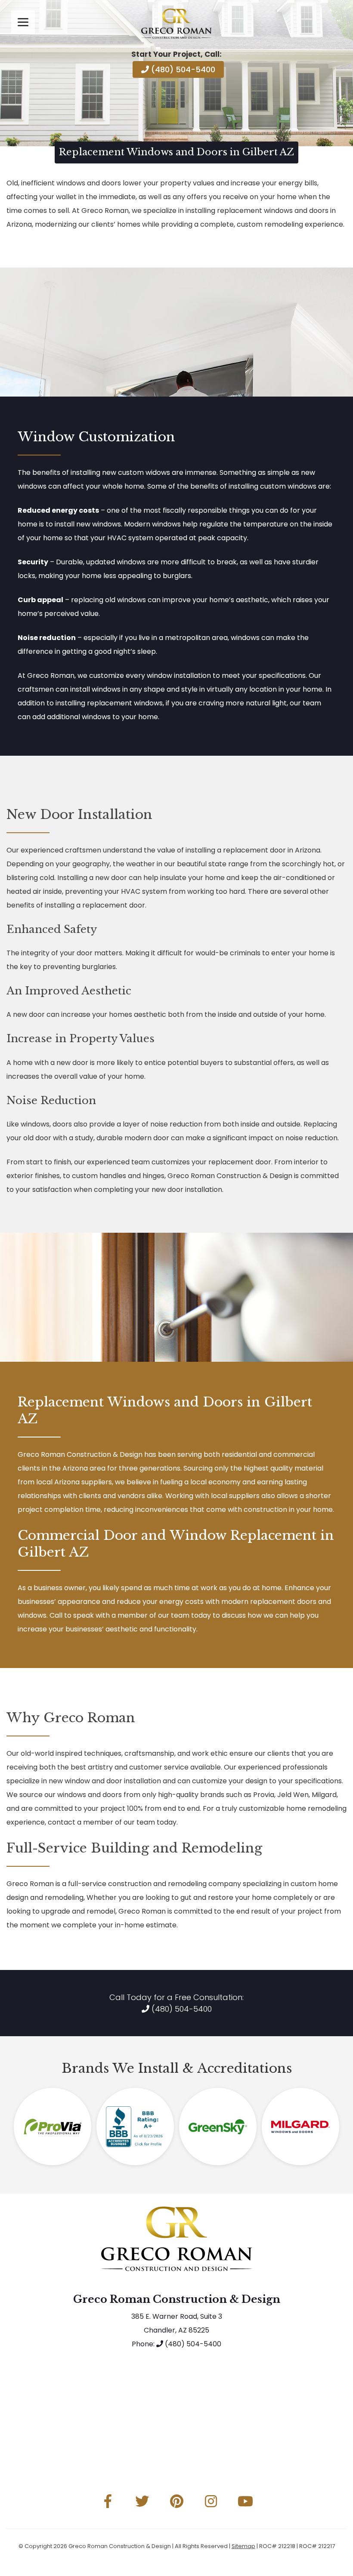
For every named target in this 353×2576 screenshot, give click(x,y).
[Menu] (23, 22)
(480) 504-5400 (182, 69)
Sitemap (243, 2546)
